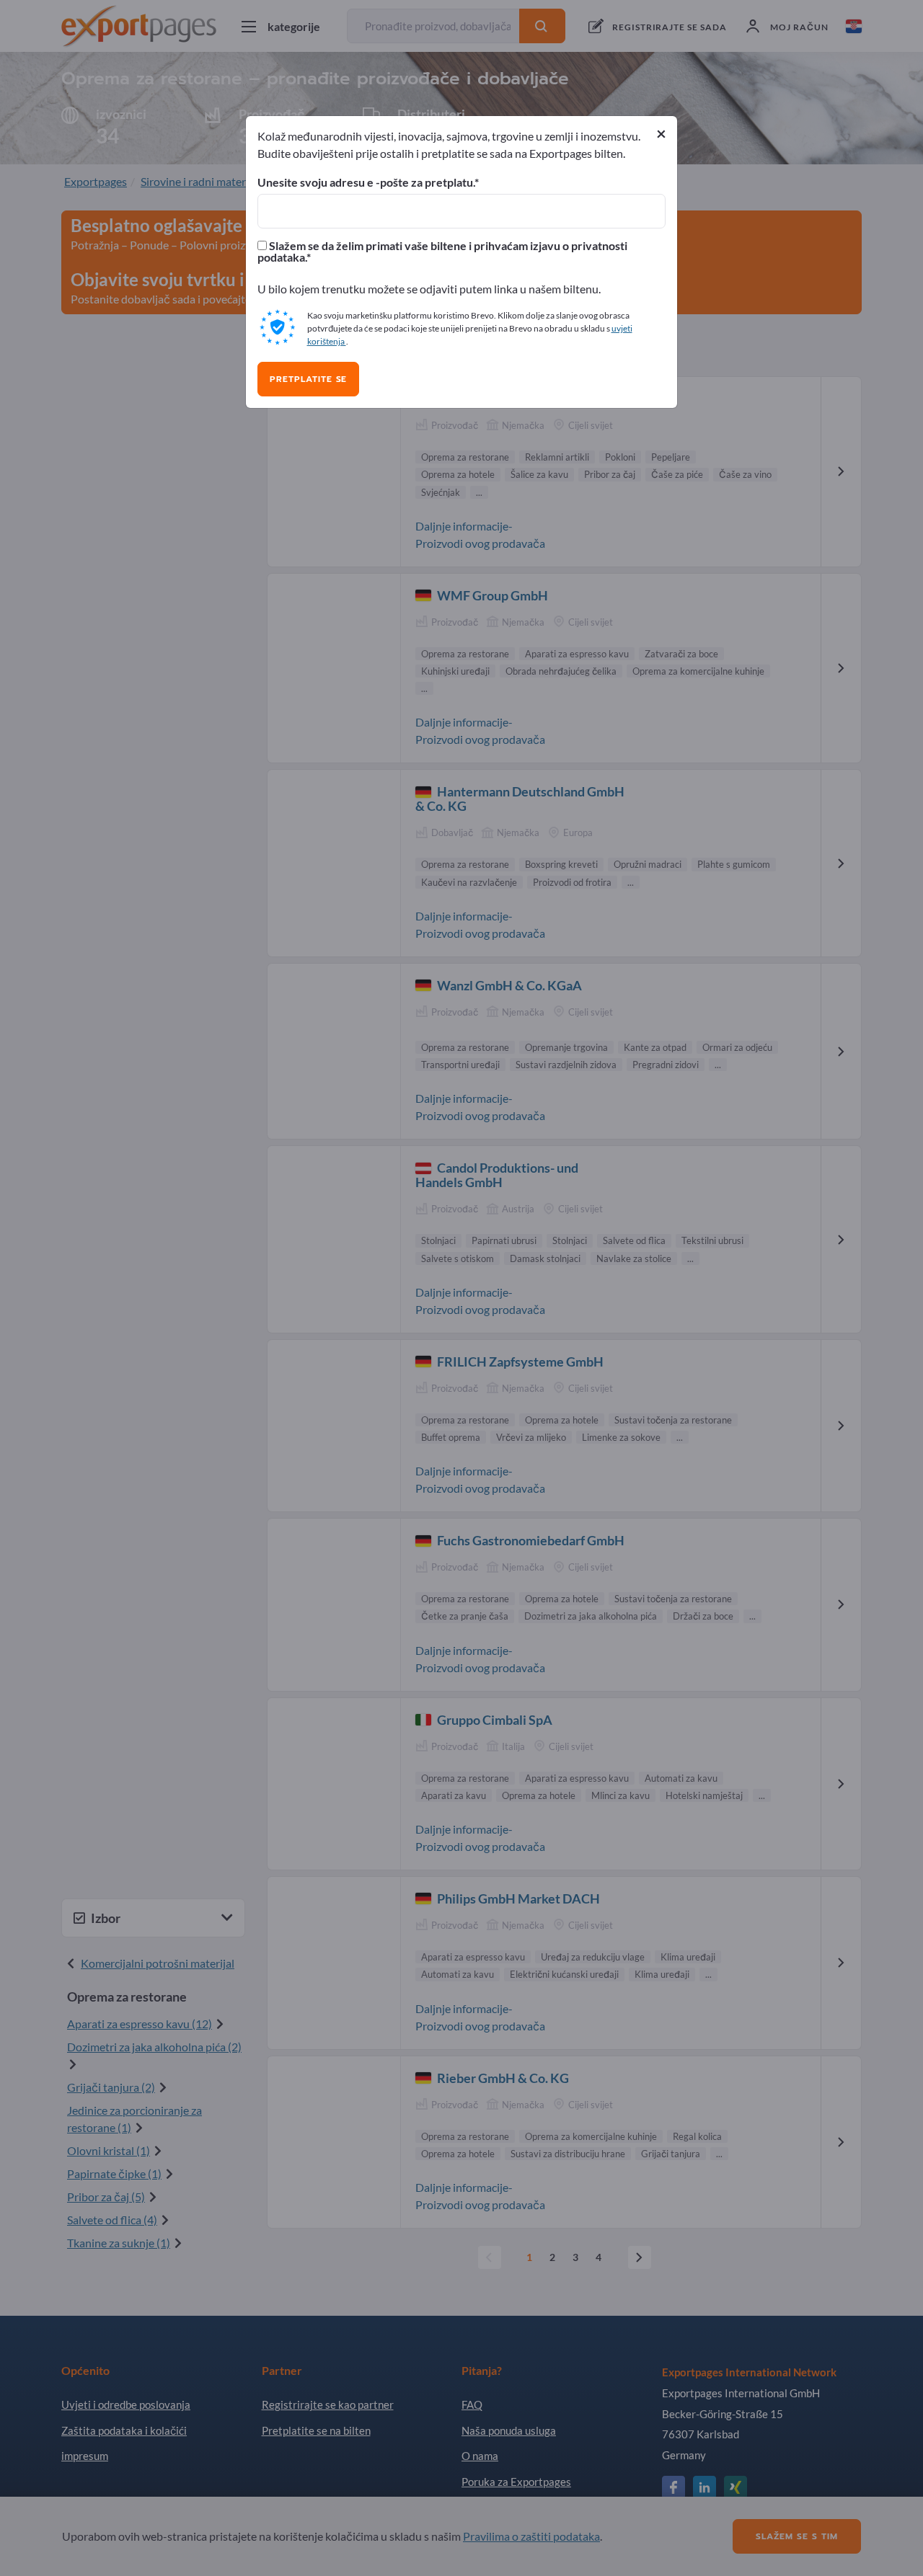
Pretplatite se (308, 379)
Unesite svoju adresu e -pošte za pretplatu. (366, 182)
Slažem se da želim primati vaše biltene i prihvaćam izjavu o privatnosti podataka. (442, 252)
